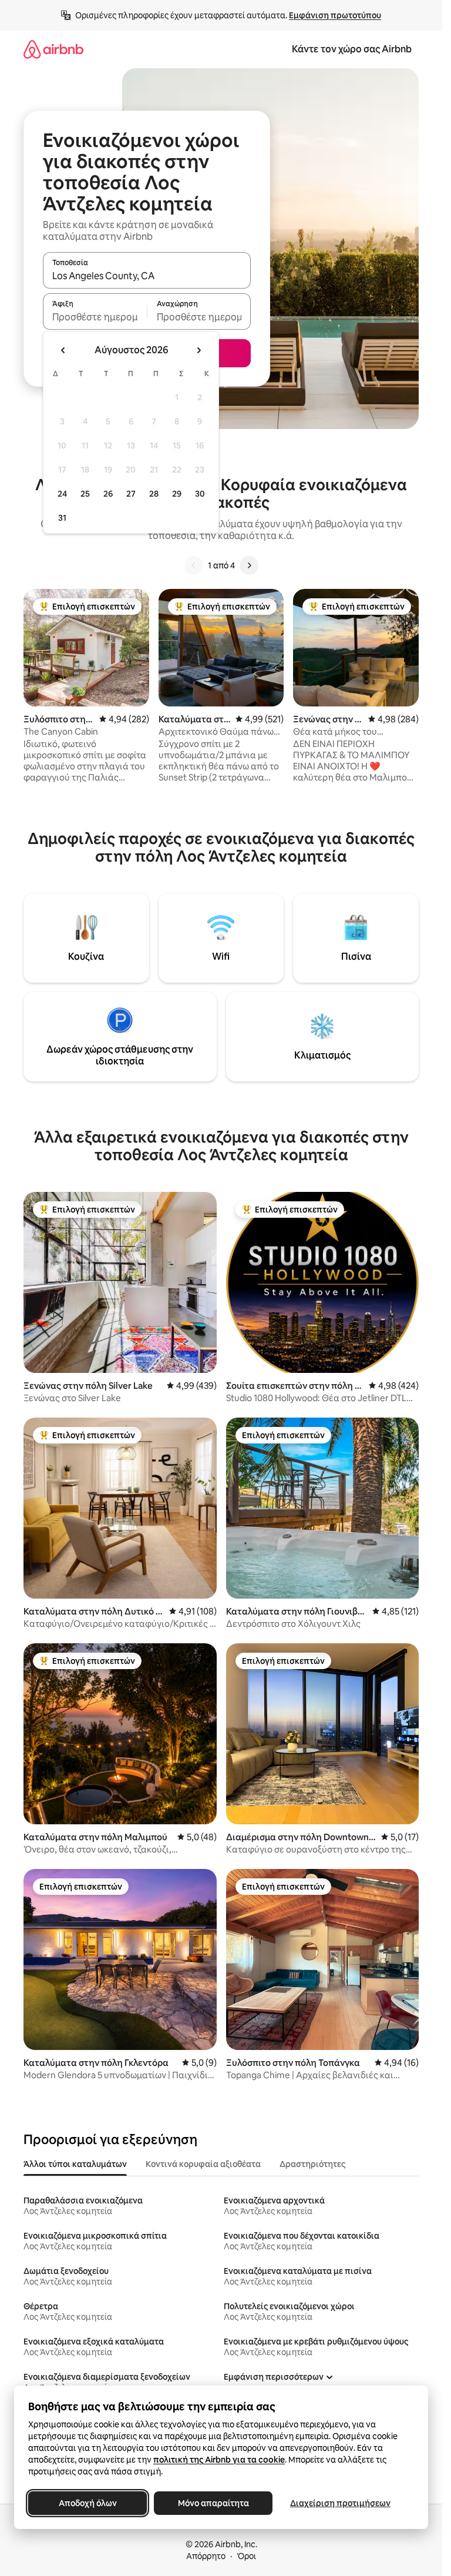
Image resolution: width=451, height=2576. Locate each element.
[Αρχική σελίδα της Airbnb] (53, 49)
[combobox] (147, 276)
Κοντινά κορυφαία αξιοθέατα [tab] (203, 2164)
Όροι (246, 2556)
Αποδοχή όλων (88, 2503)
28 (154, 494)
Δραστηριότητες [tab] (312, 2164)
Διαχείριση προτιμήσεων (340, 2503)
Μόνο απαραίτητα (213, 2503)
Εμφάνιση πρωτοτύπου (335, 15)
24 (62, 494)
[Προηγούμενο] (194, 565)
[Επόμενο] (249, 565)
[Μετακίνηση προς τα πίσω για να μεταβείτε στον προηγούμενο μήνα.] (63, 350)
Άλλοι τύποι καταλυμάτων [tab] (75, 2164)
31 (62, 518)
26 (108, 494)
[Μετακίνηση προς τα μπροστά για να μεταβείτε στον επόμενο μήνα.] (198, 350)
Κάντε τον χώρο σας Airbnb (352, 49)
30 (200, 494)
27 (131, 494)
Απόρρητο (206, 2556)
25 (85, 494)
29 (177, 494)
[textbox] (95, 317)
